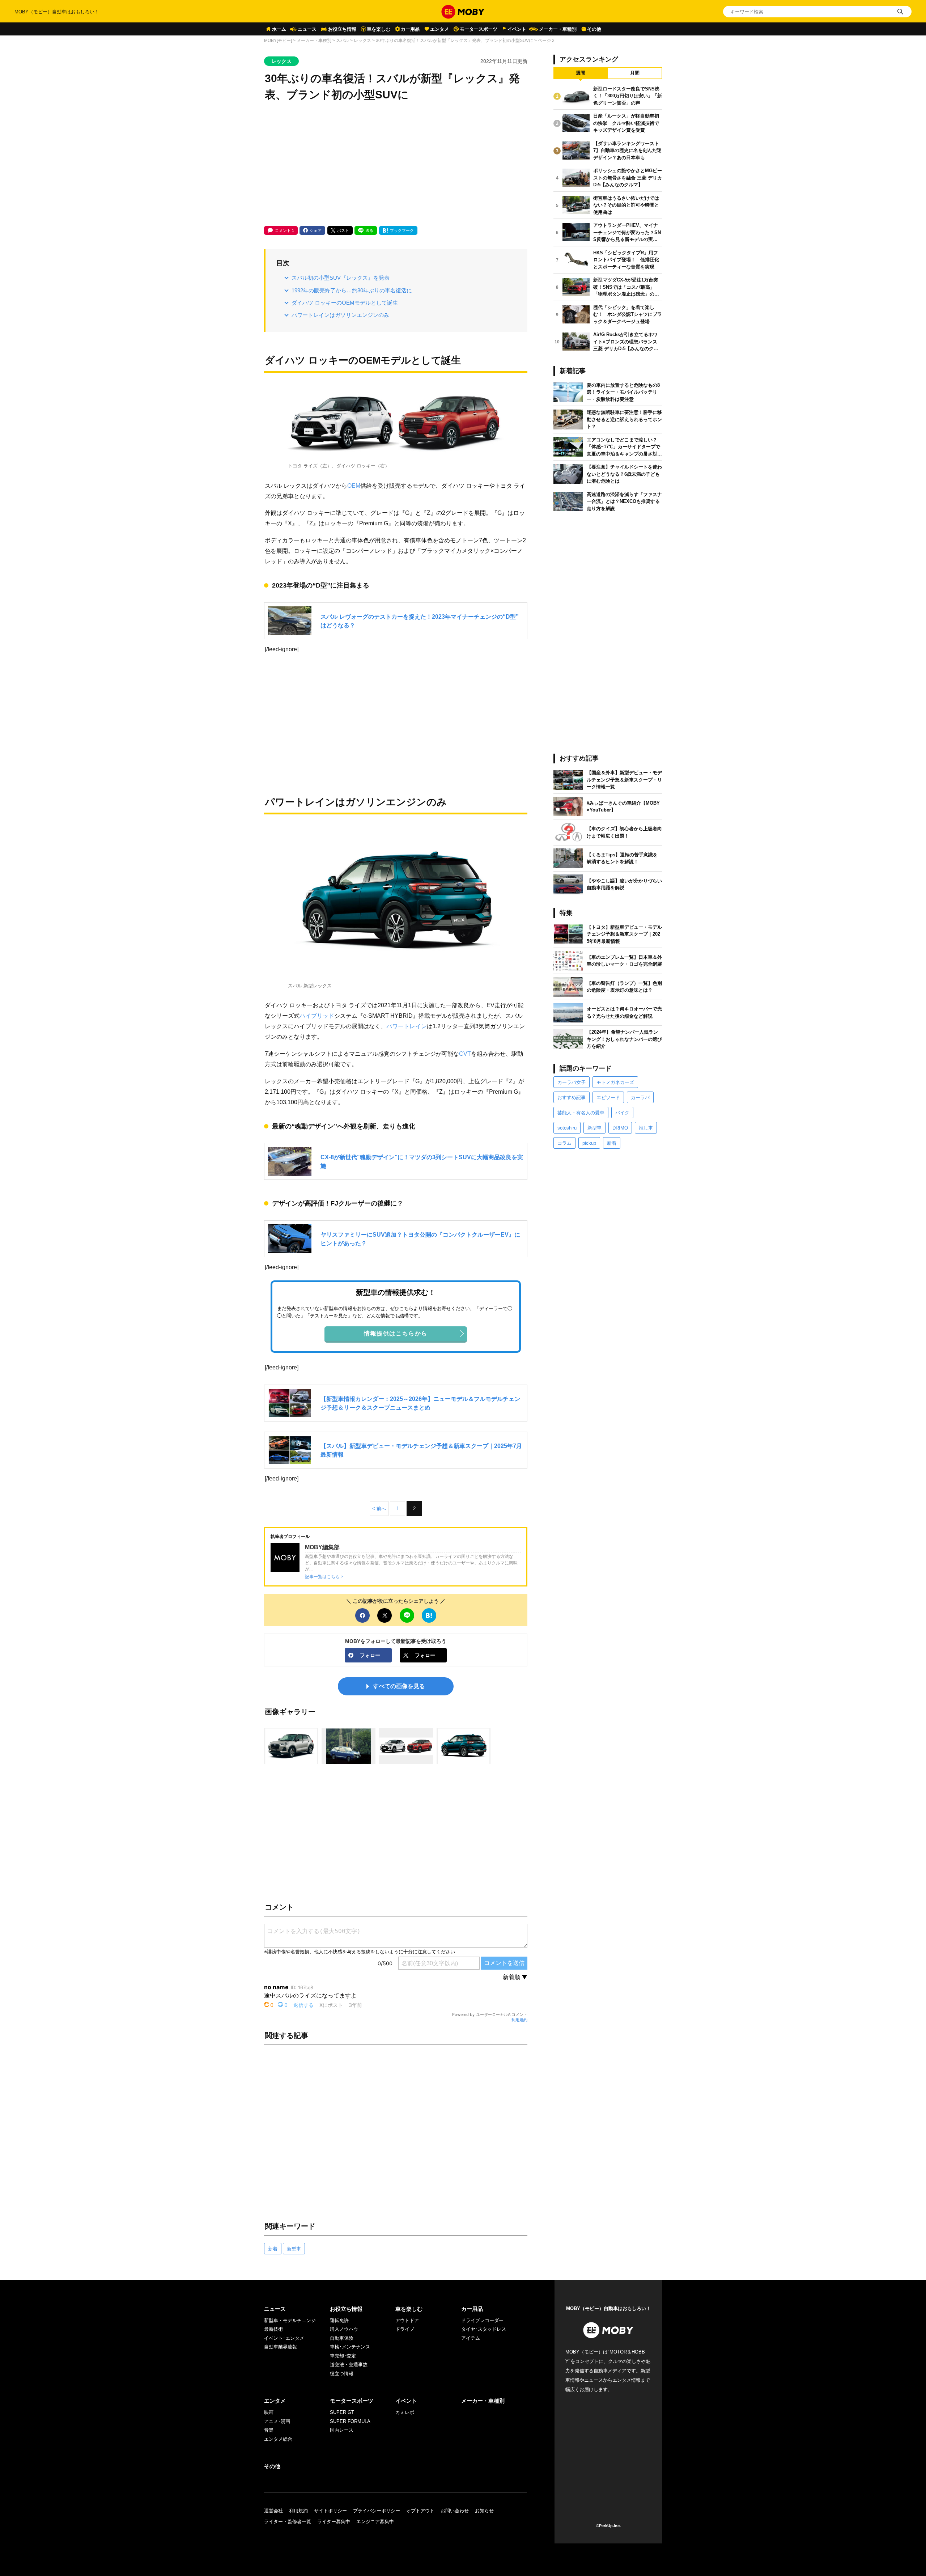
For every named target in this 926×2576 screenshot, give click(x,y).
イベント (517, 29)
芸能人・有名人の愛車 (581, 1113)
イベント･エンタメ (284, 2338)
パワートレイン (407, 1026)
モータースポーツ (479, 29)
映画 (269, 2412)
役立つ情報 (342, 2374)
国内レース (342, 2430)
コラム (564, 1143)
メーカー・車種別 (558, 29)
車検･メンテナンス (350, 2347)
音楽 (269, 2430)
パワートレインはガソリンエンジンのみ (340, 315)
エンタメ (439, 29)
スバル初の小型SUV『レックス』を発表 (341, 278)
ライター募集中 (334, 2522)
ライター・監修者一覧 (288, 2522)
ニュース (307, 29)
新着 (273, 2249)
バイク (622, 1113)
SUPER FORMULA (350, 2421)
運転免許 (339, 2320)
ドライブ (405, 2329)
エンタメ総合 (278, 2439)
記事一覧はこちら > (324, 1577)
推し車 (646, 1128)
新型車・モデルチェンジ (290, 2320)
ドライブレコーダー (482, 2320)
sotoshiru (567, 1128)
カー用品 (410, 29)
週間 (581, 73)
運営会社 (273, 2511)
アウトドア (407, 2320)
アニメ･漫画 (277, 2421)
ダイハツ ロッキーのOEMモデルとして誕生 (345, 303)
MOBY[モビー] (278, 41)
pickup (589, 1143)
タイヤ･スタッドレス (484, 2329)
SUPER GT (342, 2412)
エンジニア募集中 (375, 2522)
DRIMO (620, 1128)
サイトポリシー (330, 2511)
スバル (343, 41)
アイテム (471, 2338)
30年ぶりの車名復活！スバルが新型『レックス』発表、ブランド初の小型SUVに (454, 41)
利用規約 (519, 2020)
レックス (362, 41)
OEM (354, 486)
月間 (635, 73)
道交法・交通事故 (349, 2365)
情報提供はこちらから (396, 1333)
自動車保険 (342, 2338)
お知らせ (484, 2511)
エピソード (608, 1098)
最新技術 (273, 2329)
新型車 (294, 2249)
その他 (594, 29)
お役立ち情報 (342, 29)
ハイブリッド (317, 1016)
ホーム (279, 29)
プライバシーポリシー (377, 2511)
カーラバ (640, 1098)
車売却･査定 (343, 2356)
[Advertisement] (396, 165)
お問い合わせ (455, 2511)
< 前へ (379, 1509)
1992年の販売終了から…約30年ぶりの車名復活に (352, 290)
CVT (465, 1054)
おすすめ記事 (572, 1098)
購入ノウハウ (344, 2329)
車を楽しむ (379, 29)
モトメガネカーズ (615, 1082)
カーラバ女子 (572, 1082)
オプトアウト (420, 2511)
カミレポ (405, 2412)
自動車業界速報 (281, 2347)
